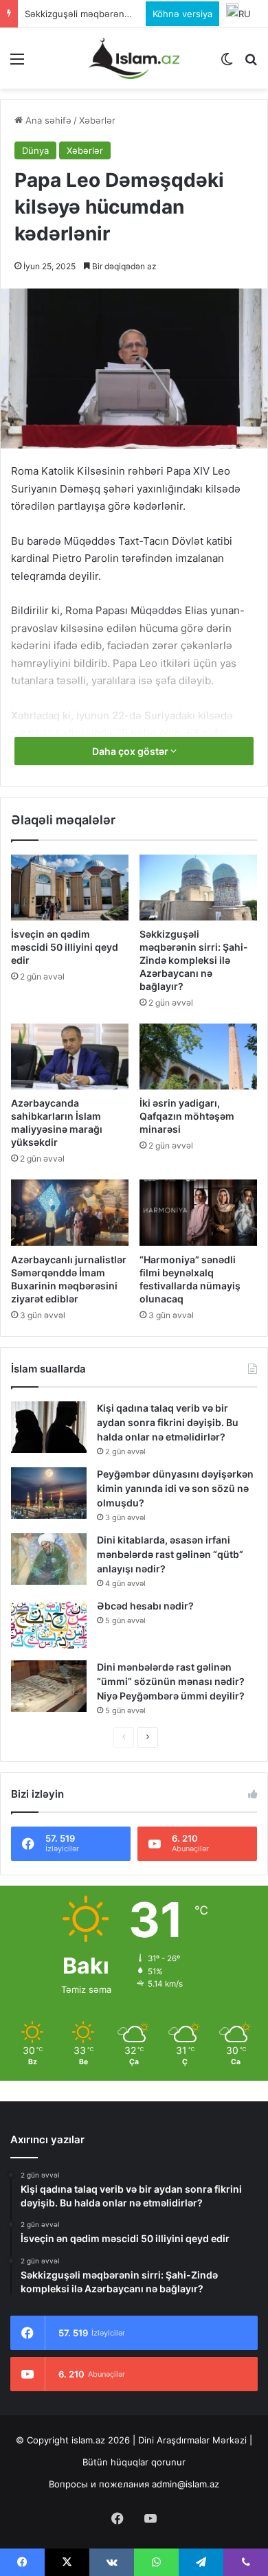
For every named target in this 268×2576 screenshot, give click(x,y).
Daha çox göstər (131, 751)
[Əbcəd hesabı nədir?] (49, 1625)
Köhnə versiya (182, 14)
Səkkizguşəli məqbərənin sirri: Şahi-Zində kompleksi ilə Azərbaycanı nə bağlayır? (194, 960)
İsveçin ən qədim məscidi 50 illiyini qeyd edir (65, 947)
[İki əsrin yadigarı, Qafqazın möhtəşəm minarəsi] (198, 1057)
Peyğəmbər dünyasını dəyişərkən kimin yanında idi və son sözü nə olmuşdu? (175, 1488)
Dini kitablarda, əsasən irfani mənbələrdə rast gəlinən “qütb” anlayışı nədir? (170, 1554)
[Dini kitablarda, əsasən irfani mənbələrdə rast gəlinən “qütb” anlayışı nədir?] (49, 1559)
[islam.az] (134, 58)
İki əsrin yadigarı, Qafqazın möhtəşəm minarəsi (187, 1116)
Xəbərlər (97, 120)
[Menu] (17, 64)
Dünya (35, 150)
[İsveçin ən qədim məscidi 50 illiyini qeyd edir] (70, 888)
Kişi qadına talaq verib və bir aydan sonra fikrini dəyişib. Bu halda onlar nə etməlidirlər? (168, 1422)
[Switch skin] (227, 64)
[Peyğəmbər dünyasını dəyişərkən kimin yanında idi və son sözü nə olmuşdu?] (49, 1493)
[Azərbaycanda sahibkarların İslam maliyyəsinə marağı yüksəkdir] (70, 1057)
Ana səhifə (47, 120)
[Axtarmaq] (251, 64)
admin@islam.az (186, 2484)
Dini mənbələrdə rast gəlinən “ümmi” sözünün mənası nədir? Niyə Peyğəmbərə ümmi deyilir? (171, 1681)
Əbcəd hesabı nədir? (145, 1606)
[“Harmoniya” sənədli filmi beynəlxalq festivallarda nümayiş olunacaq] (198, 1212)
